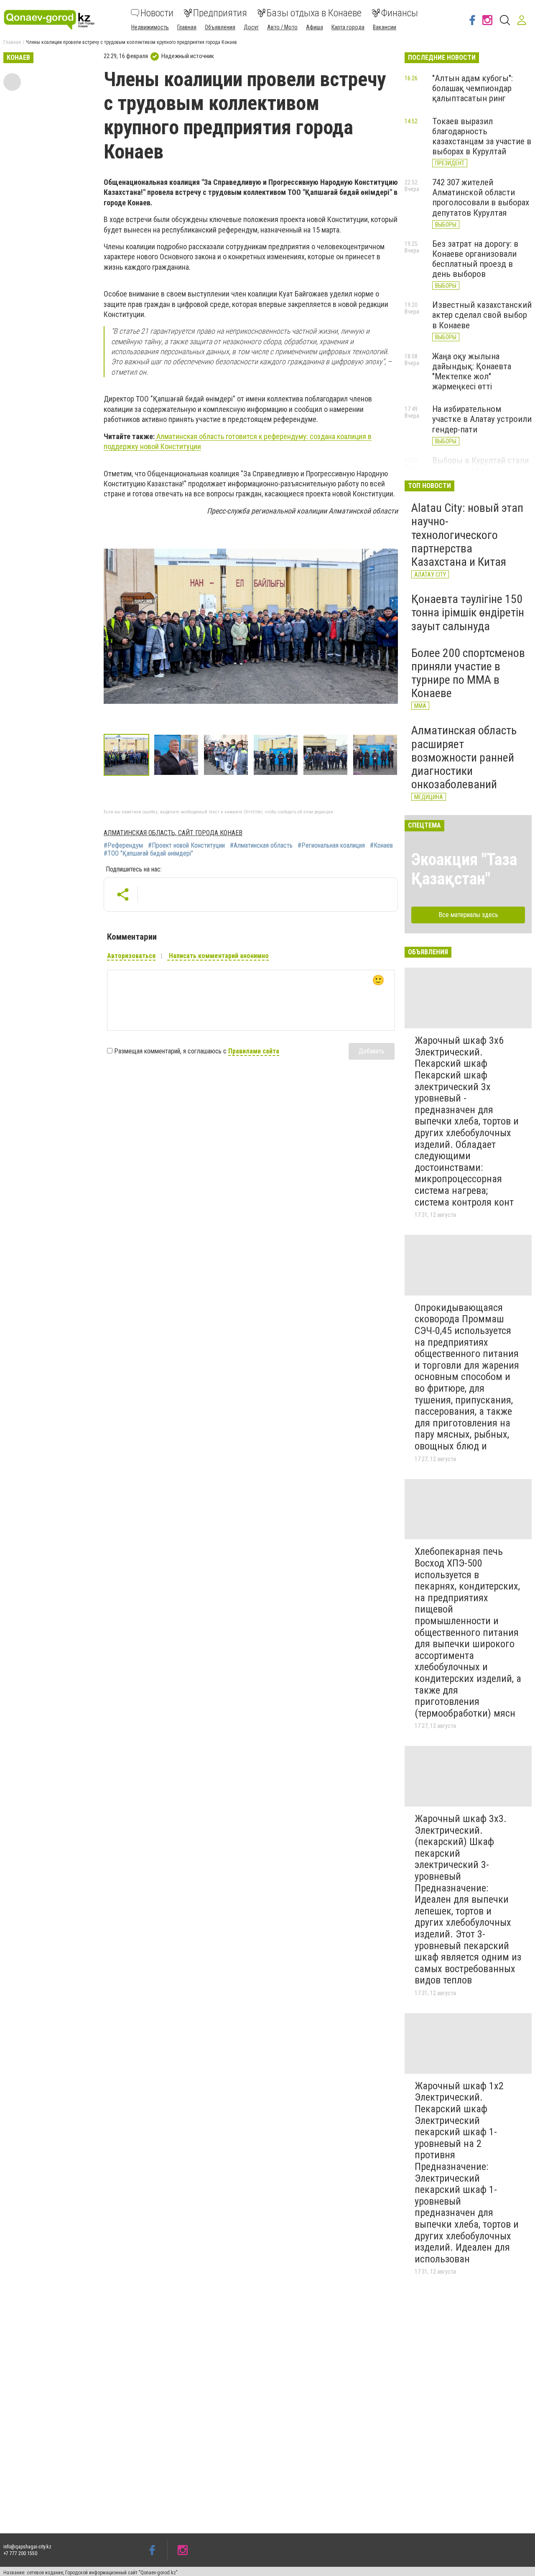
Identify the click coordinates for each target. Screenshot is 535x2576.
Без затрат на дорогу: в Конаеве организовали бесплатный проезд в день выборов (475, 259)
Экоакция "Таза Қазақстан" (464, 869)
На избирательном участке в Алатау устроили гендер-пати (482, 419)
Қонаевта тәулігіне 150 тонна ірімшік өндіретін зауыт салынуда (468, 612)
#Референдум (123, 846)
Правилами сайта (254, 1051)
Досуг (251, 27)
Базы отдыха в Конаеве (314, 13)
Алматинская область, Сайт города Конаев (173, 833)
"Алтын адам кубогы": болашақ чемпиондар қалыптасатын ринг (473, 88)
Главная (187, 27)
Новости (157, 13)
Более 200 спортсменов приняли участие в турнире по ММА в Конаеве (468, 673)
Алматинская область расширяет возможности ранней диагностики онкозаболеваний (464, 757)
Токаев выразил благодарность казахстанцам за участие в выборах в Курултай (482, 136)
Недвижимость (150, 27)
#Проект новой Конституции (186, 846)
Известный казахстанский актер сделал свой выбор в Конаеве (482, 315)
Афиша (315, 27)
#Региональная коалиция (331, 846)
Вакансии (385, 27)
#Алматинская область (261, 846)
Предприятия (220, 13)
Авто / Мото (282, 27)
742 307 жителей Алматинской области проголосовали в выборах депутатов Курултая (481, 197)
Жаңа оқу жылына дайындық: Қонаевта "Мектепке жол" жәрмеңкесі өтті (472, 371)
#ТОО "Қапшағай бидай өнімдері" (148, 854)
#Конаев (381, 846)
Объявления (220, 27)
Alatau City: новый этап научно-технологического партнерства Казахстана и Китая (467, 535)
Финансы (400, 13)
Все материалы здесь (468, 915)
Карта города (348, 27)
